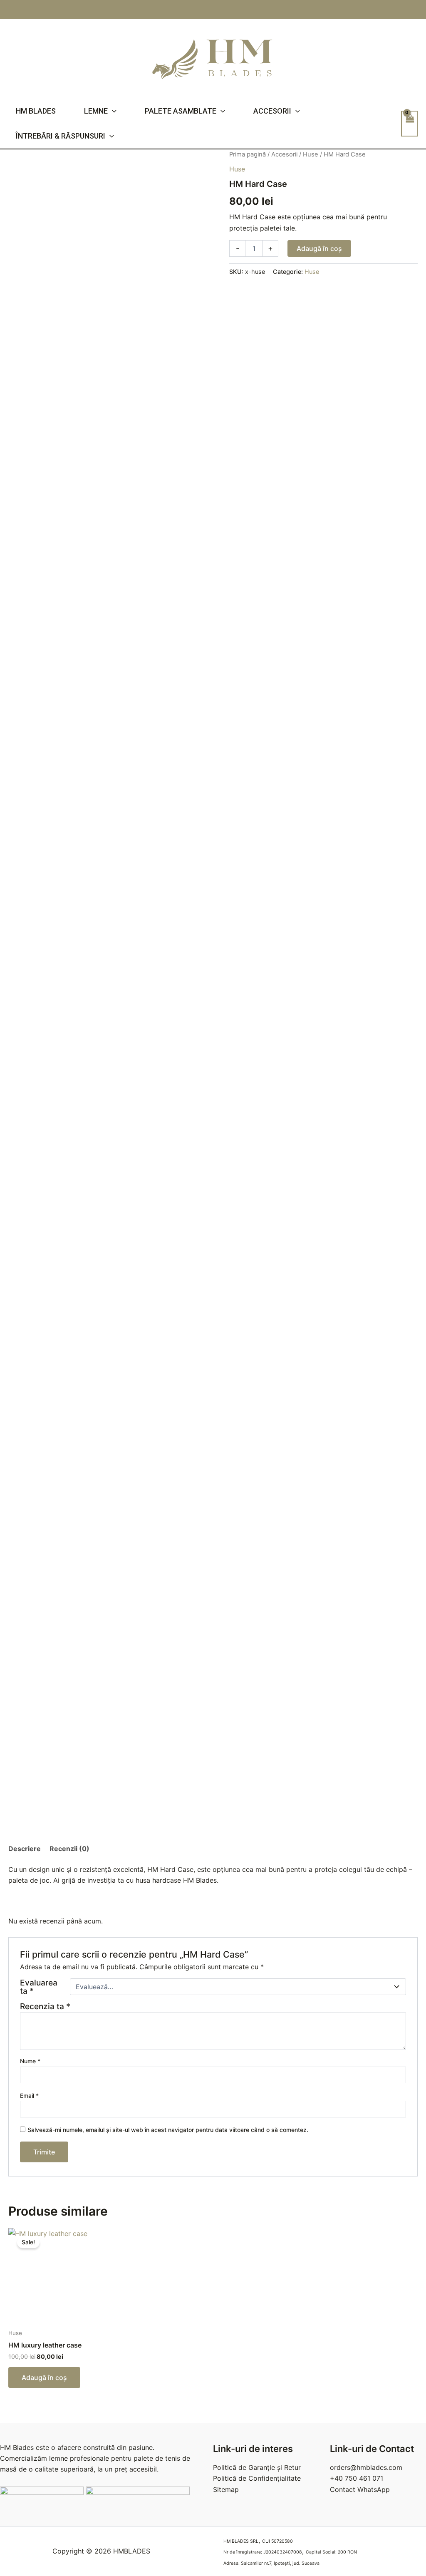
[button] (112, 111)
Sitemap (226, 2489)
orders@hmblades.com (366, 2467)
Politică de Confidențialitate (257, 2478)
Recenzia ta (45, 2006)
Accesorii (272, 111)
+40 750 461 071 (357, 2478)
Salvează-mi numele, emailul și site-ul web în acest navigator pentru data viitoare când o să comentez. (168, 2130)
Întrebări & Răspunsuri (61, 136)
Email (29, 2096)
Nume (30, 2061)
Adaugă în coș (319, 248)
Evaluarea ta (39, 1987)
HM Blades (36, 111)
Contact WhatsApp (360, 2489)
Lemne (96, 111)
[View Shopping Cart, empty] (409, 124)
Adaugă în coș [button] (44, 2377)
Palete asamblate (181, 111)
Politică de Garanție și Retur (257, 2467)
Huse (311, 154)
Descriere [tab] (25, 1849)
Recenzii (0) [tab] (69, 1849)
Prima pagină (248, 154)
